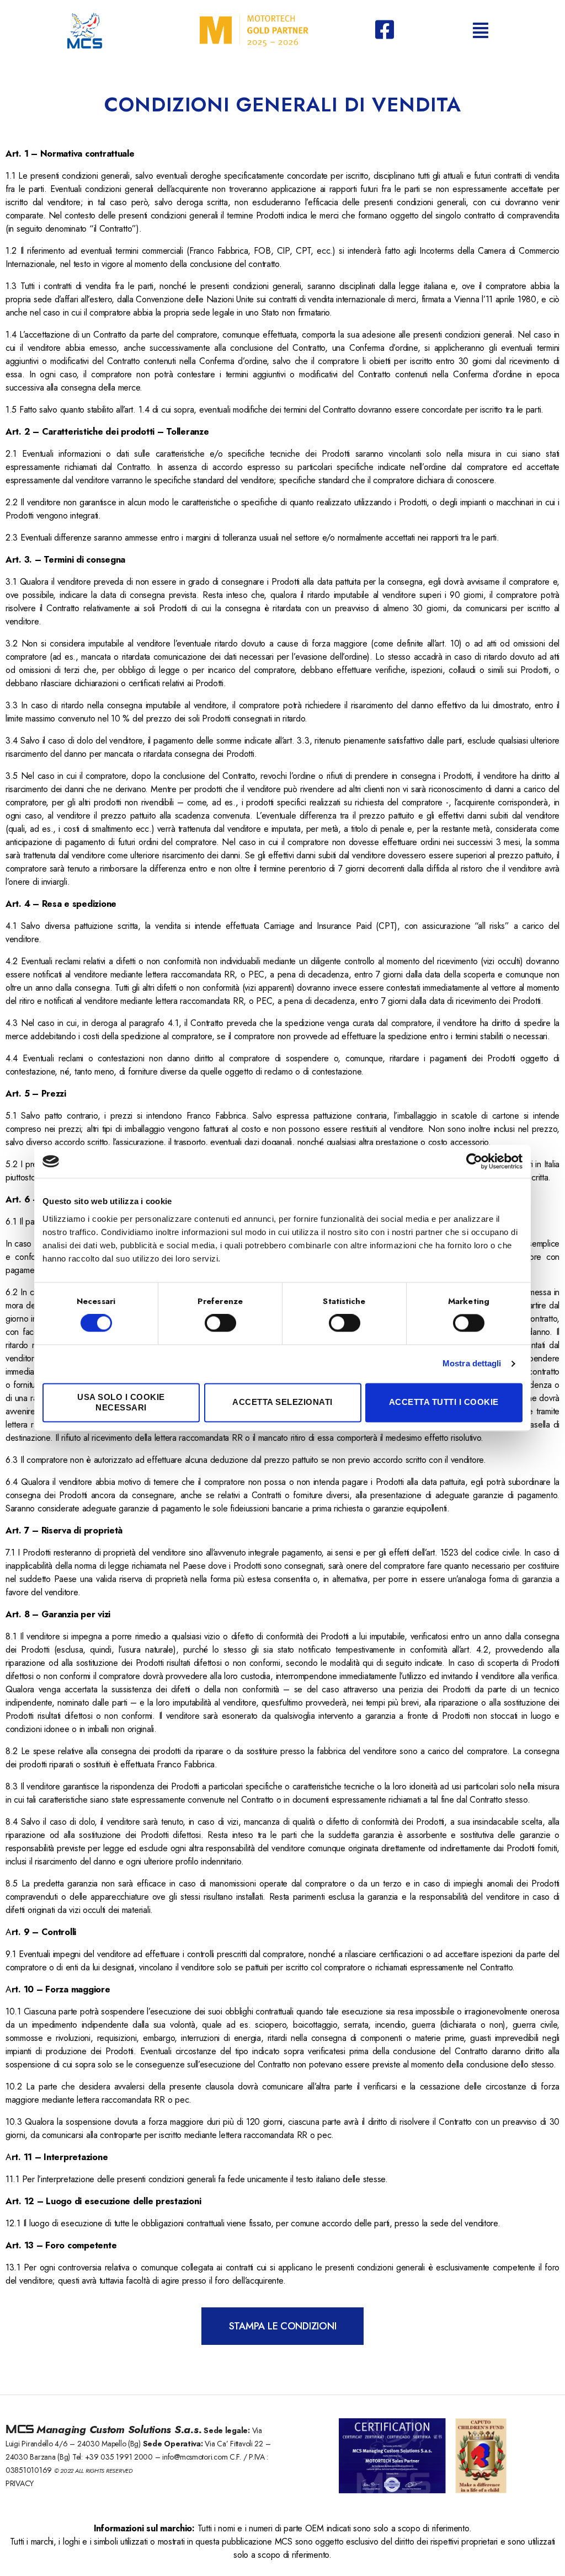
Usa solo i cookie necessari (121, 1402)
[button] (283, 2326)
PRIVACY (20, 2483)
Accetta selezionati (282, 1402)
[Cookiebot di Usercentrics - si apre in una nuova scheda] (474, 1161)
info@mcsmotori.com (196, 2457)
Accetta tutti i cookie (444, 1402)
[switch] (220, 1324)
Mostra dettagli (472, 1364)
